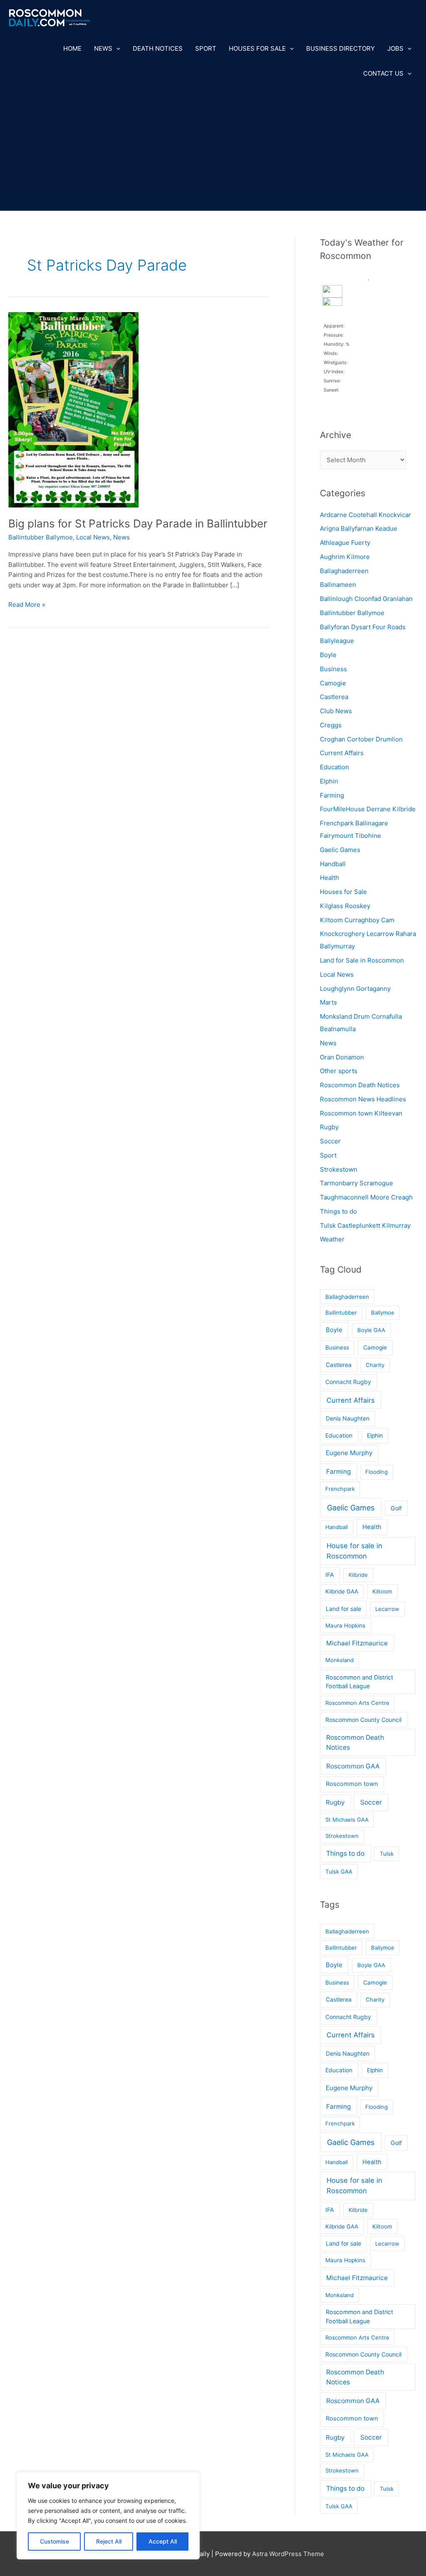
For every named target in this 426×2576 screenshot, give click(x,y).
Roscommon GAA (353, 1766)
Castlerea (334, 697)
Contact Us (383, 73)
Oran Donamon (342, 1057)
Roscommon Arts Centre (357, 1703)
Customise (54, 2541)
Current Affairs (342, 753)
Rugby (329, 1127)
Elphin (329, 781)
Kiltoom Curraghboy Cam (357, 920)
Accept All (163, 2541)
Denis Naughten (348, 1418)
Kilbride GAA (342, 1591)
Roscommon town (352, 1784)
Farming (332, 795)
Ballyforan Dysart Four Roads (363, 627)
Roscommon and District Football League (359, 1682)
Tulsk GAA (339, 1872)
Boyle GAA (371, 1330)
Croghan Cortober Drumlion (361, 739)
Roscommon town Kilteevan (361, 1113)
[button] (116, 49)
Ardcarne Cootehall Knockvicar (365, 515)
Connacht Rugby (348, 1382)
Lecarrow (387, 1609)
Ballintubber (341, 1313)
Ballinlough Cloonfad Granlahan (366, 599)
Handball (333, 864)
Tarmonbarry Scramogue (357, 1183)
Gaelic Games (340, 850)
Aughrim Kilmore (345, 557)
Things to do (338, 1211)
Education (334, 767)
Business (333, 669)
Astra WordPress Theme (288, 2554)
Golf (396, 1508)
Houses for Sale (257, 48)
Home (72, 48)
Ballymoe (383, 1313)
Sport (206, 48)
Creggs (331, 725)
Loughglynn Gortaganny (355, 989)
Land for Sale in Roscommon (362, 960)
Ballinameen (338, 585)
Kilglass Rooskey (345, 906)
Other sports (339, 1071)
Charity (375, 1365)
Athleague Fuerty (345, 543)
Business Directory (341, 48)
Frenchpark (340, 1489)
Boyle (328, 655)
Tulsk (387, 1854)
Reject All (109, 2541)
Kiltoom (382, 1591)
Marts (328, 1002)
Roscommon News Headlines (363, 1099)
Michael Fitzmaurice (357, 1643)
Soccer (330, 1141)
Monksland (339, 1660)
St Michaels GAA (347, 1820)
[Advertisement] (213, 148)
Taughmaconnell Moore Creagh (366, 1197)
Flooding (376, 1472)
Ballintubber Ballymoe (41, 537)
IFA (330, 1575)
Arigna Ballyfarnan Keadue (359, 528)
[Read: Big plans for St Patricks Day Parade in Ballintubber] (73, 409)
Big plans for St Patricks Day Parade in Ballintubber (138, 523)
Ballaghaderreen (344, 571)
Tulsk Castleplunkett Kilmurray (365, 1225)
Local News (93, 537)
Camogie (333, 683)
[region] (108, 2516)
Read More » (27, 605)
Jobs (395, 48)
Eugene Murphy (349, 1453)
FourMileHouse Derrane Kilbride (368, 809)
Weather (332, 1239)
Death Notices (158, 48)
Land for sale (343, 1609)
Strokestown (339, 1169)
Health (329, 878)
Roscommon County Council (363, 1720)
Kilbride (358, 1575)
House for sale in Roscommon (354, 1551)
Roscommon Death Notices (360, 1085)
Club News (336, 711)
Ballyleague (337, 641)
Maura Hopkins (345, 1625)
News (103, 48)
